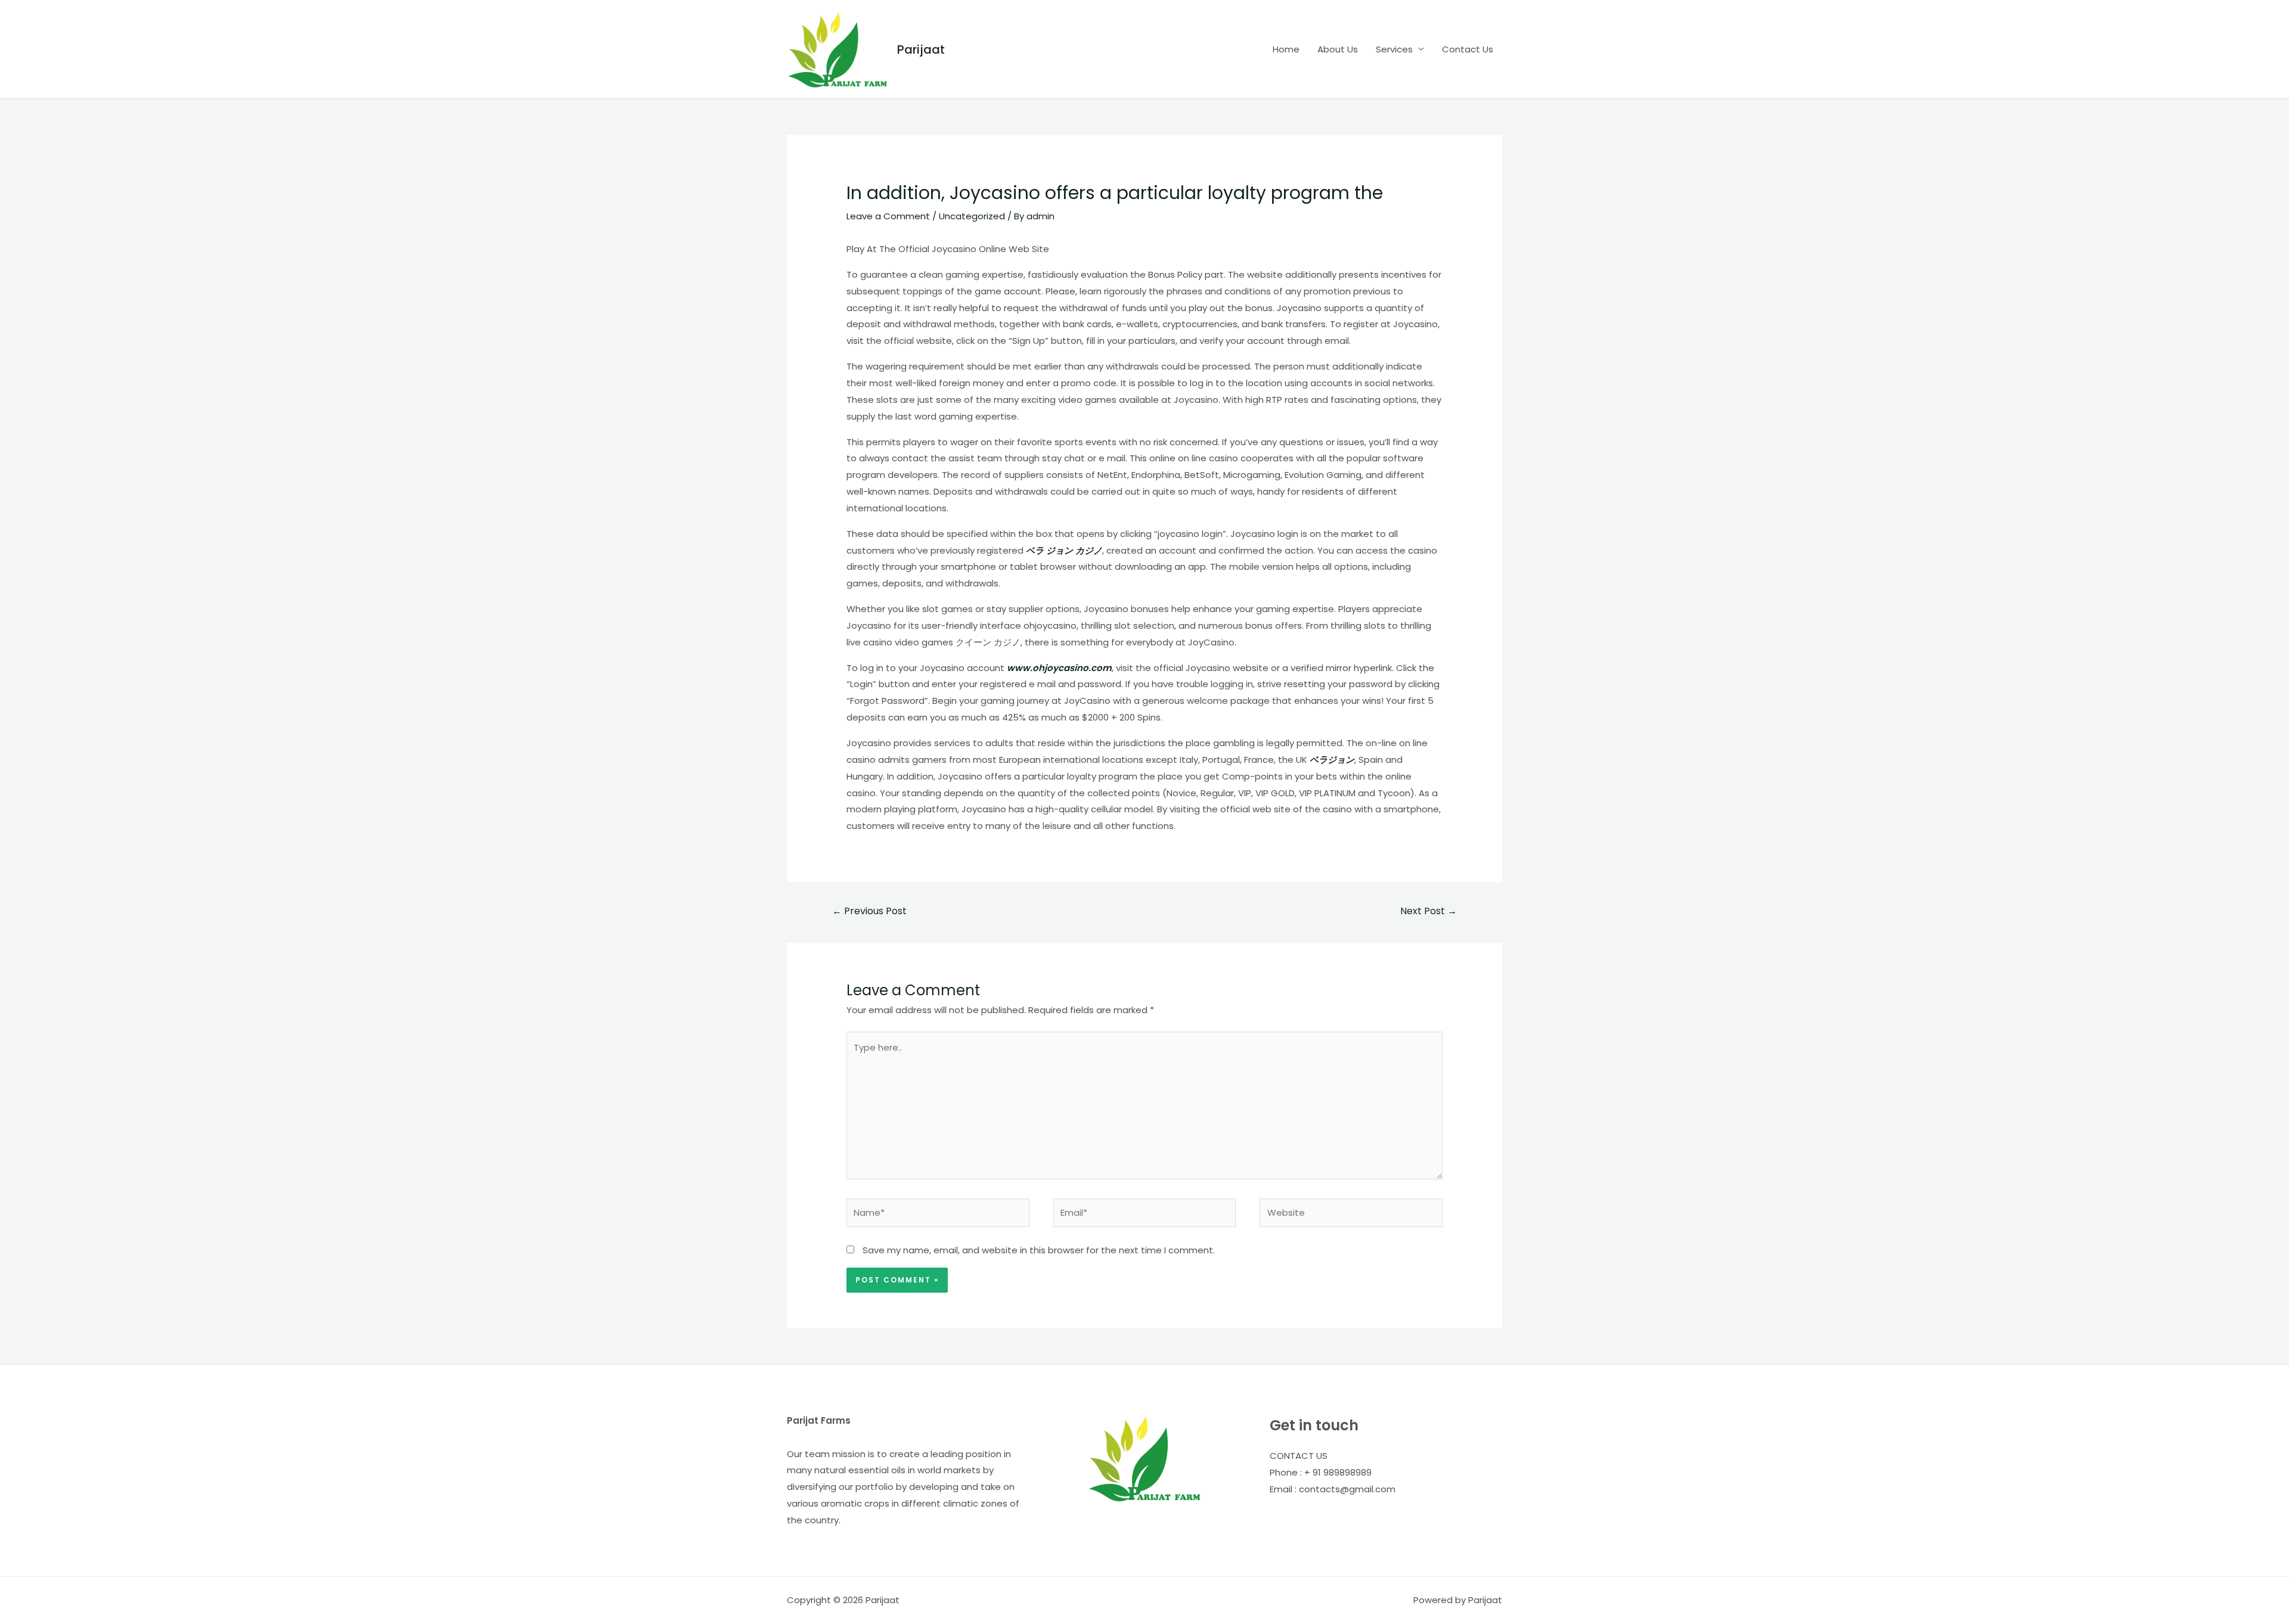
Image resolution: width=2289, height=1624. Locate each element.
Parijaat (921, 49)
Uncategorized (972, 216)
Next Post (1429, 911)
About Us (1338, 49)
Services (1394, 49)
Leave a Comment (888, 216)
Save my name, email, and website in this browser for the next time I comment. (1039, 1250)
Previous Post (869, 911)
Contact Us (1468, 49)
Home (1286, 49)
